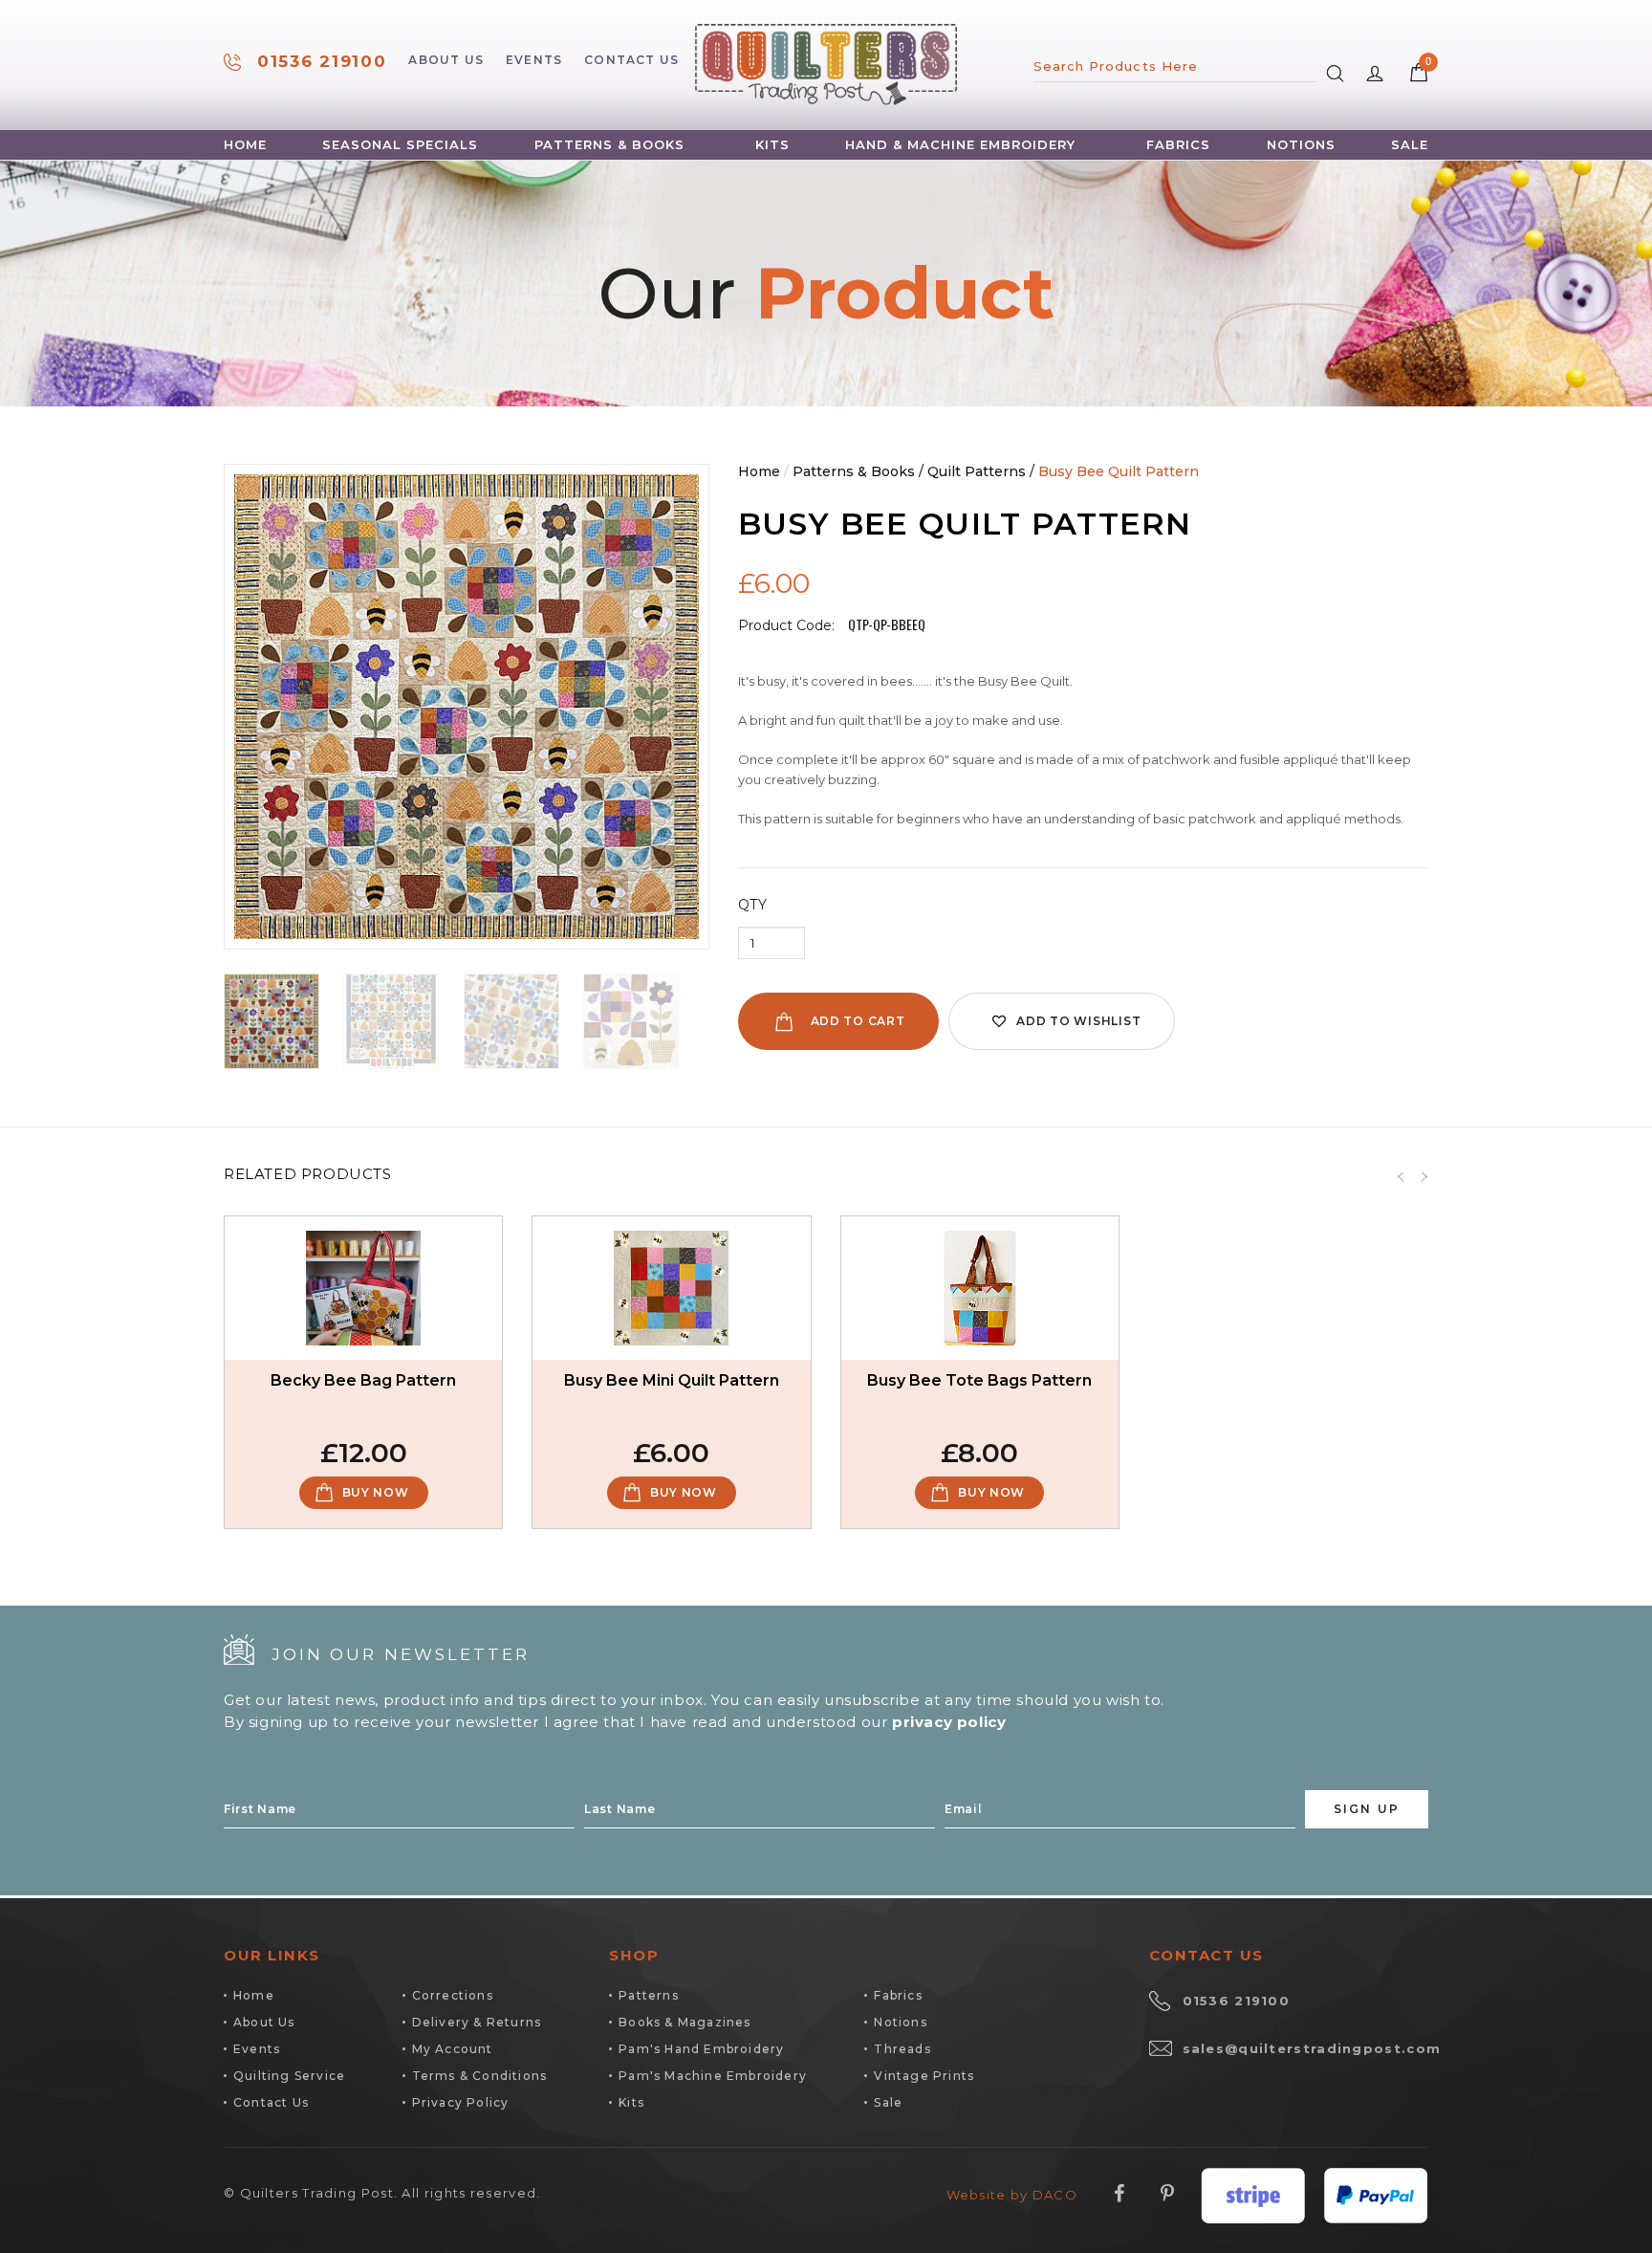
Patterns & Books (609, 145)
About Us (446, 60)
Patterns (649, 1995)
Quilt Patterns (977, 471)
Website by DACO (1012, 2195)
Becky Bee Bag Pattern (363, 1380)
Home (245, 145)
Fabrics (1178, 145)
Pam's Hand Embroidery (701, 2049)
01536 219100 (322, 62)
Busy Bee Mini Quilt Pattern (672, 1380)
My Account (453, 2049)
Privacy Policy (461, 2102)
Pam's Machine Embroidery (713, 2076)
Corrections (453, 1995)
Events (534, 60)
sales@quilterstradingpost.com (1312, 2048)
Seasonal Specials (400, 145)
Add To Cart (858, 1021)
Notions (1301, 145)
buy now (376, 1492)
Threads (902, 2049)
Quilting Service (289, 2076)
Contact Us (631, 60)
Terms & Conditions (480, 2076)
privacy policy (949, 1722)
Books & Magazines (685, 2022)
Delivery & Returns (477, 2022)
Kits (772, 145)
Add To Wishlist (1078, 1021)
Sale (1410, 145)
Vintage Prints (924, 2076)
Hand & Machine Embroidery (960, 145)
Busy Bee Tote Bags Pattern (979, 1380)
